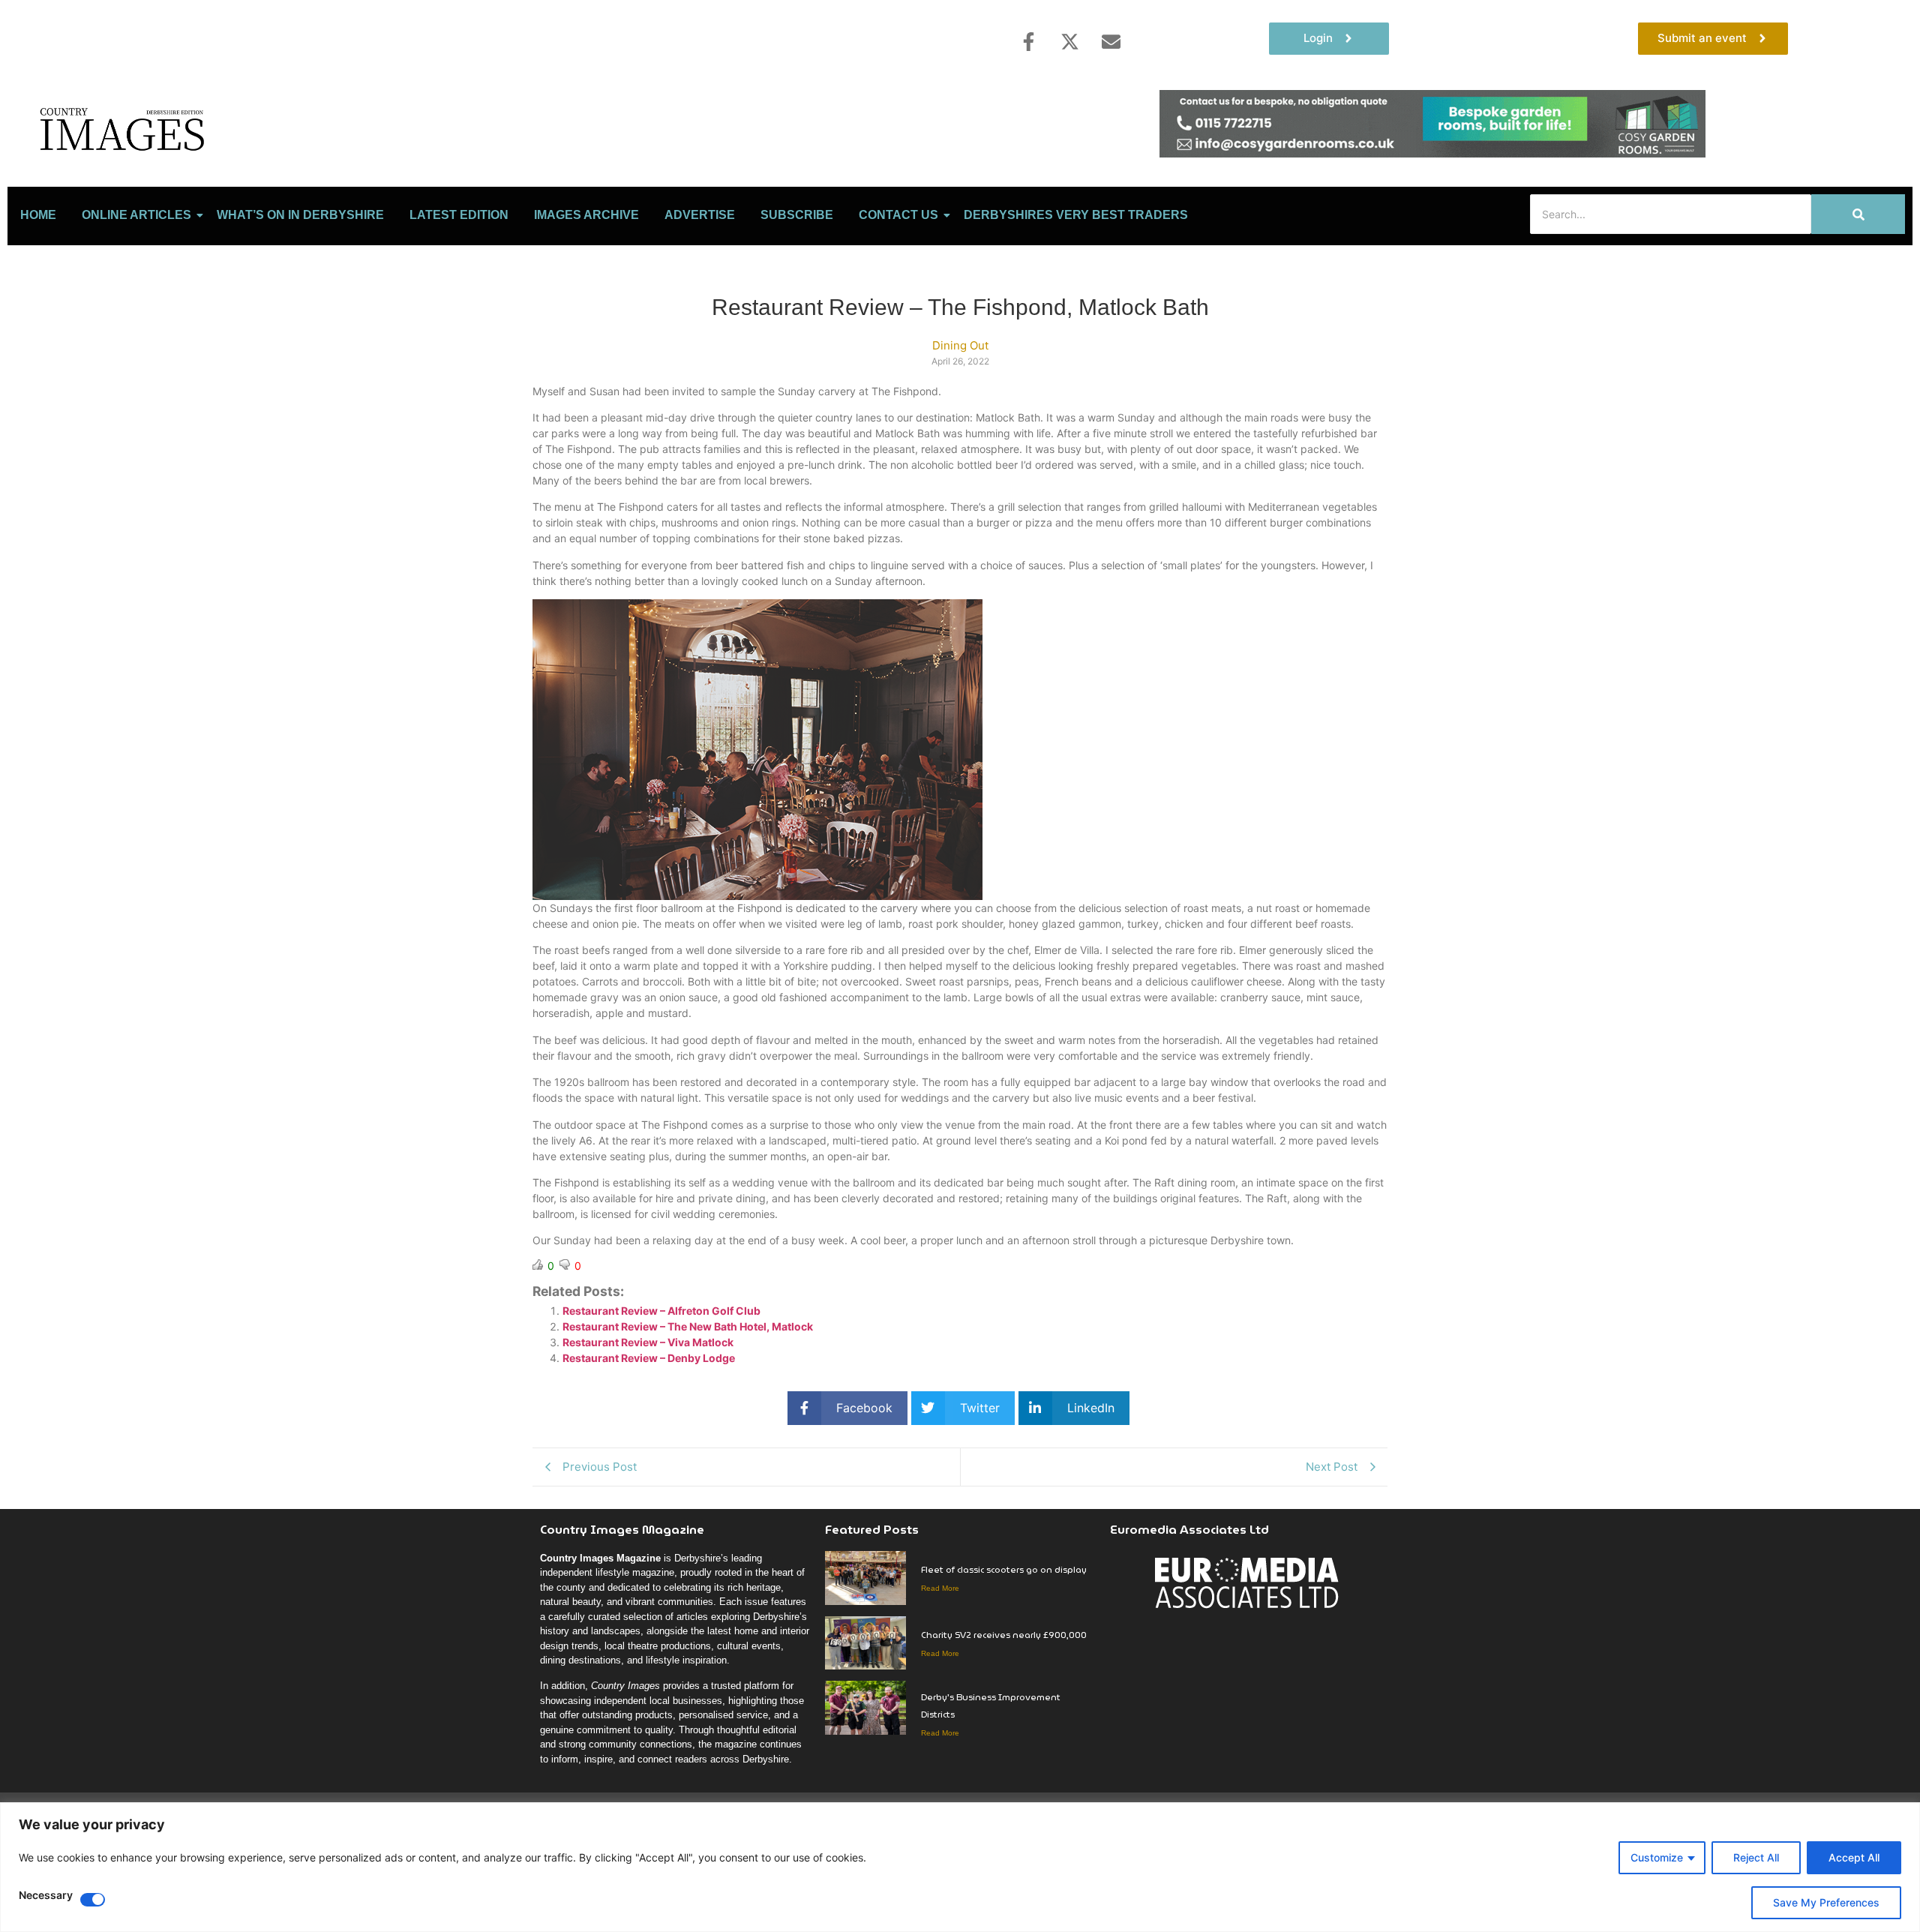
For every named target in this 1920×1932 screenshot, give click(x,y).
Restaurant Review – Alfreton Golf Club (661, 1311)
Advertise (700, 215)
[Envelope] (1111, 41)
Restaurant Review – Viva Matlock (648, 1342)
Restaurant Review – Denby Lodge (649, 1358)
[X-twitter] (1069, 41)
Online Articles (136, 215)
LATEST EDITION (459, 215)
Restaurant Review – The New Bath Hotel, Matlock (688, 1326)
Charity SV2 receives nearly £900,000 (1004, 1635)
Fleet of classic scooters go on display (1004, 1569)
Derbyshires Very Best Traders (1076, 215)
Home (38, 215)
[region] (960, 1867)
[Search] (1858, 214)
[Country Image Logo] (124, 129)
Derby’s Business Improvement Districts (991, 1705)
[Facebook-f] (1028, 41)
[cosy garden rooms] (1432, 153)
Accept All (1854, 1857)
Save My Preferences (1826, 1902)
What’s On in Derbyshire (300, 215)
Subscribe (797, 215)
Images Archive (586, 215)
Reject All (1756, 1857)
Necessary (46, 1896)
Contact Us (898, 215)
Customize (1657, 1857)
